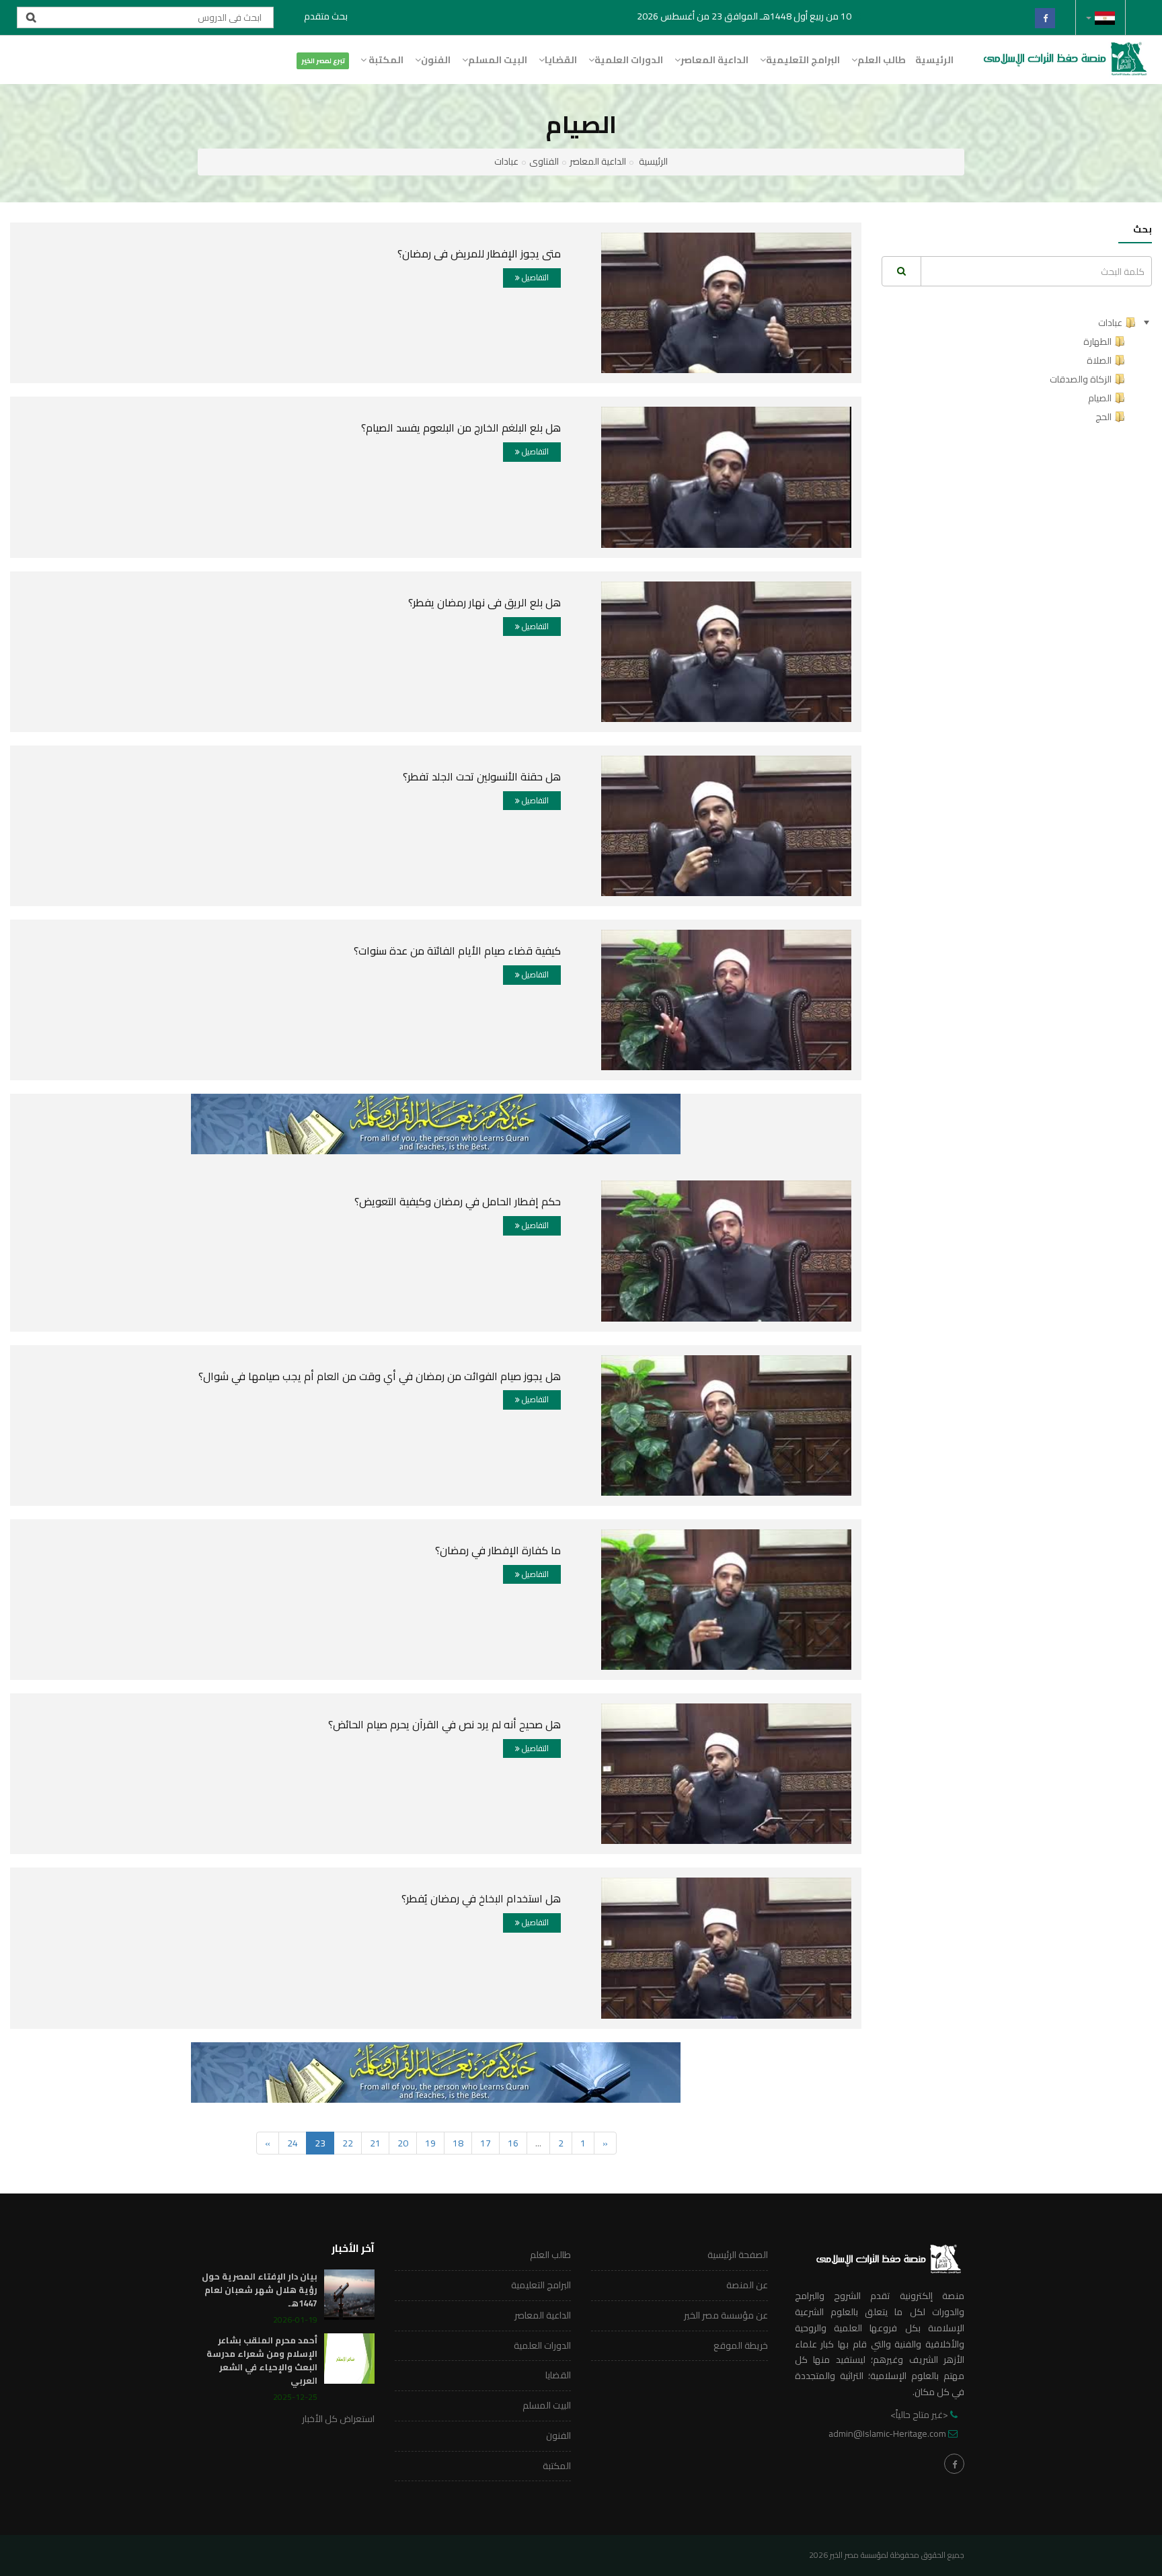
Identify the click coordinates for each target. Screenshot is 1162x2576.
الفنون (436, 60)
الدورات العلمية (629, 60)
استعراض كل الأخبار (338, 2419)
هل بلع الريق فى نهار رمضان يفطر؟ (485, 602)
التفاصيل (534, 277)
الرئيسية (934, 60)
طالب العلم (882, 60)
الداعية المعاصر (714, 60)
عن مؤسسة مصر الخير (726, 2315)
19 (430, 2143)
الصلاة (1099, 360)
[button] (1100, 17)
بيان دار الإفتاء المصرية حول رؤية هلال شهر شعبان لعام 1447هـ (260, 2290)
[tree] (1017, 370)
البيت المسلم (498, 60)
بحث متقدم (326, 16)
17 (486, 2143)
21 (375, 2143)
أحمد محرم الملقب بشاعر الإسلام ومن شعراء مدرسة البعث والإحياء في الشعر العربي (262, 2360)
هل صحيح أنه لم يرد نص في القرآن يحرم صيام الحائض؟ (444, 1724)
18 (458, 2143)
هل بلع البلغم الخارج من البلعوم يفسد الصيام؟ (461, 428)
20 (403, 2143)
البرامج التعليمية (803, 60)
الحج (1103, 417)
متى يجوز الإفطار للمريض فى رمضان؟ (479, 253)
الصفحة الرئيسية (738, 2255)
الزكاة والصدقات (1081, 379)
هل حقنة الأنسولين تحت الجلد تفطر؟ (482, 776)
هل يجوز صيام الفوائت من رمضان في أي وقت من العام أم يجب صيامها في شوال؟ (380, 1376)
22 (348, 2143)
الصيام (1100, 398)
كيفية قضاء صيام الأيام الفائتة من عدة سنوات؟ (457, 951)
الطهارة (1097, 341)
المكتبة (385, 60)
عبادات (506, 161)
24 (293, 2143)
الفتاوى (544, 161)
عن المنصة (747, 2285)
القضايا (561, 60)
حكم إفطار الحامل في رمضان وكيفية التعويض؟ (458, 1201)
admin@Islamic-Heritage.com (887, 2433)
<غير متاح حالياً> (919, 2415)
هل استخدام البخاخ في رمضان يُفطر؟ (481, 1898)
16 (513, 2143)
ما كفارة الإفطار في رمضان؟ (498, 1550)
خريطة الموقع (741, 2345)
